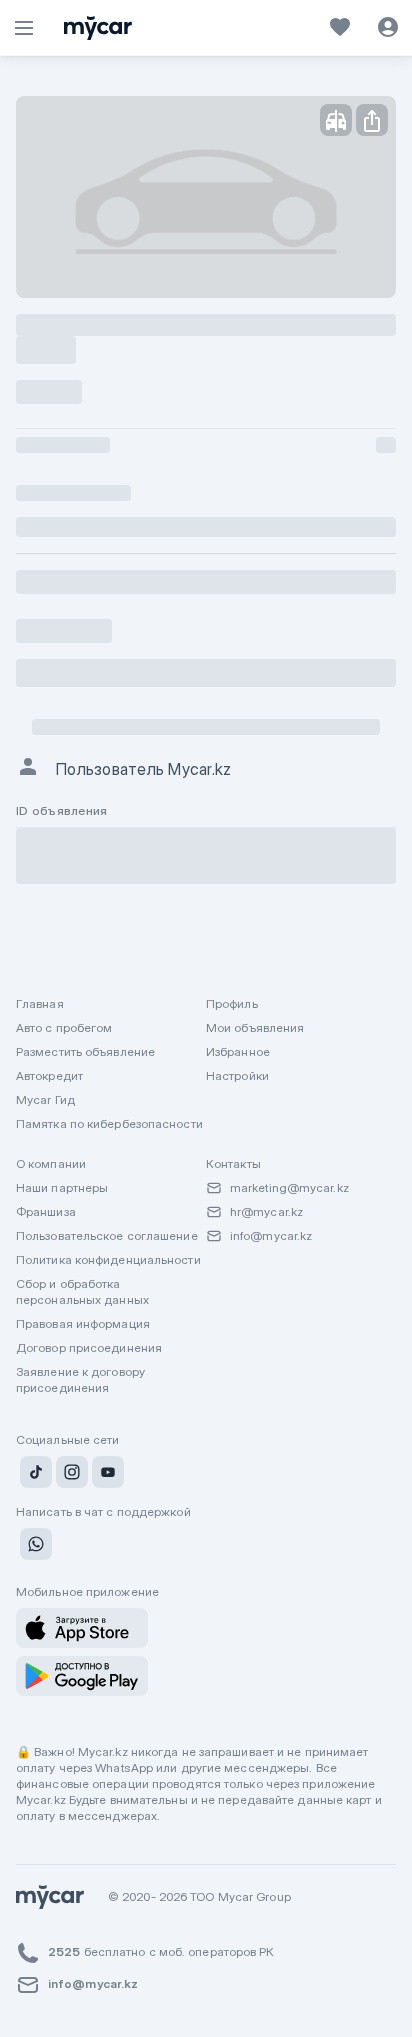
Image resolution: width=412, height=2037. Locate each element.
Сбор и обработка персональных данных (82, 1291)
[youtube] (106, 1475)
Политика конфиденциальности (108, 1259)
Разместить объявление (85, 1051)
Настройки (237, 1075)
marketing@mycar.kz (289, 1187)
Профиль (232, 1003)
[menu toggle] (24, 28)
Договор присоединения (89, 1347)
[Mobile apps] (82, 1628)
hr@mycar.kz (266, 1211)
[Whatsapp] (34, 1547)
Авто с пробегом (64, 1027)
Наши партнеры (62, 1187)
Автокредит (49, 1075)
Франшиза (46, 1211)
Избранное (238, 1051)
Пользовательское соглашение (107, 1235)
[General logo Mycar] (98, 28)
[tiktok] (34, 1475)
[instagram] (70, 1475)
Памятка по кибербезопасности (109, 1123)
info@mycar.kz (271, 1235)
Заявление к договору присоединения (80, 1379)
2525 (64, 1951)
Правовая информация (83, 1323)
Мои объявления (255, 1027)
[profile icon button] (388, 28)
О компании (51, 1163)
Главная (40, 1003)
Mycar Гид (45, 1099)
